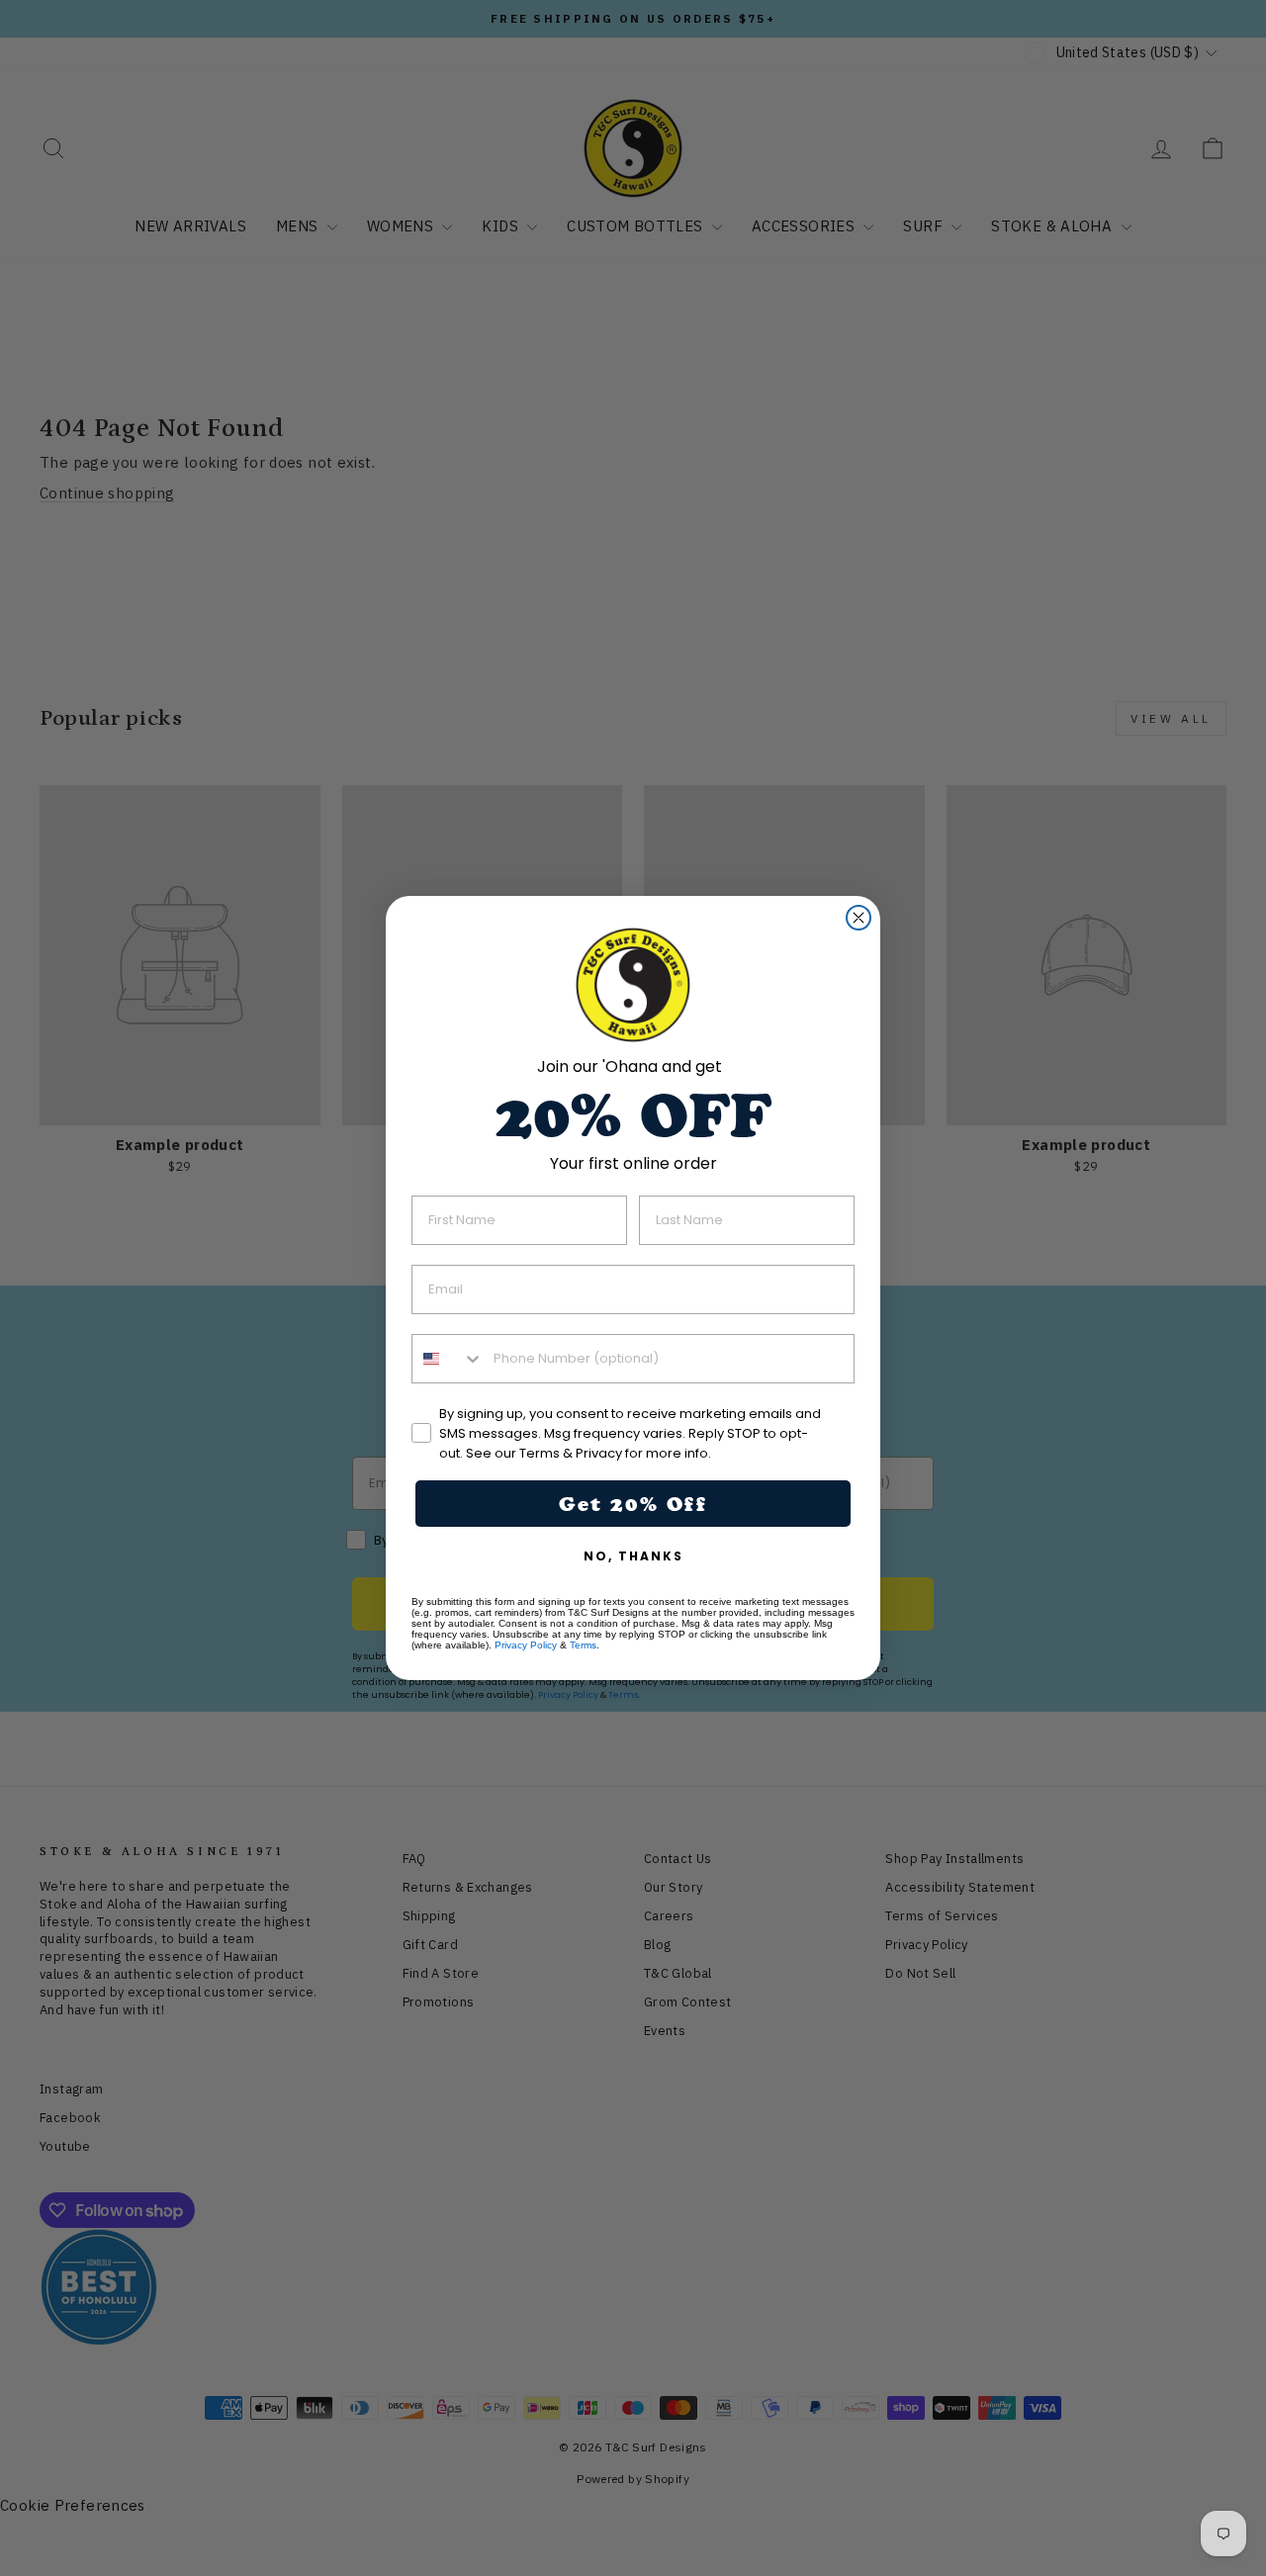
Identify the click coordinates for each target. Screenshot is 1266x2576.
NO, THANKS (633, 1556)
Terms (583, 1645)
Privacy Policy (526, 1645)
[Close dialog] (859, 918)
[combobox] (448, 1359)
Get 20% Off (633, 1504)
